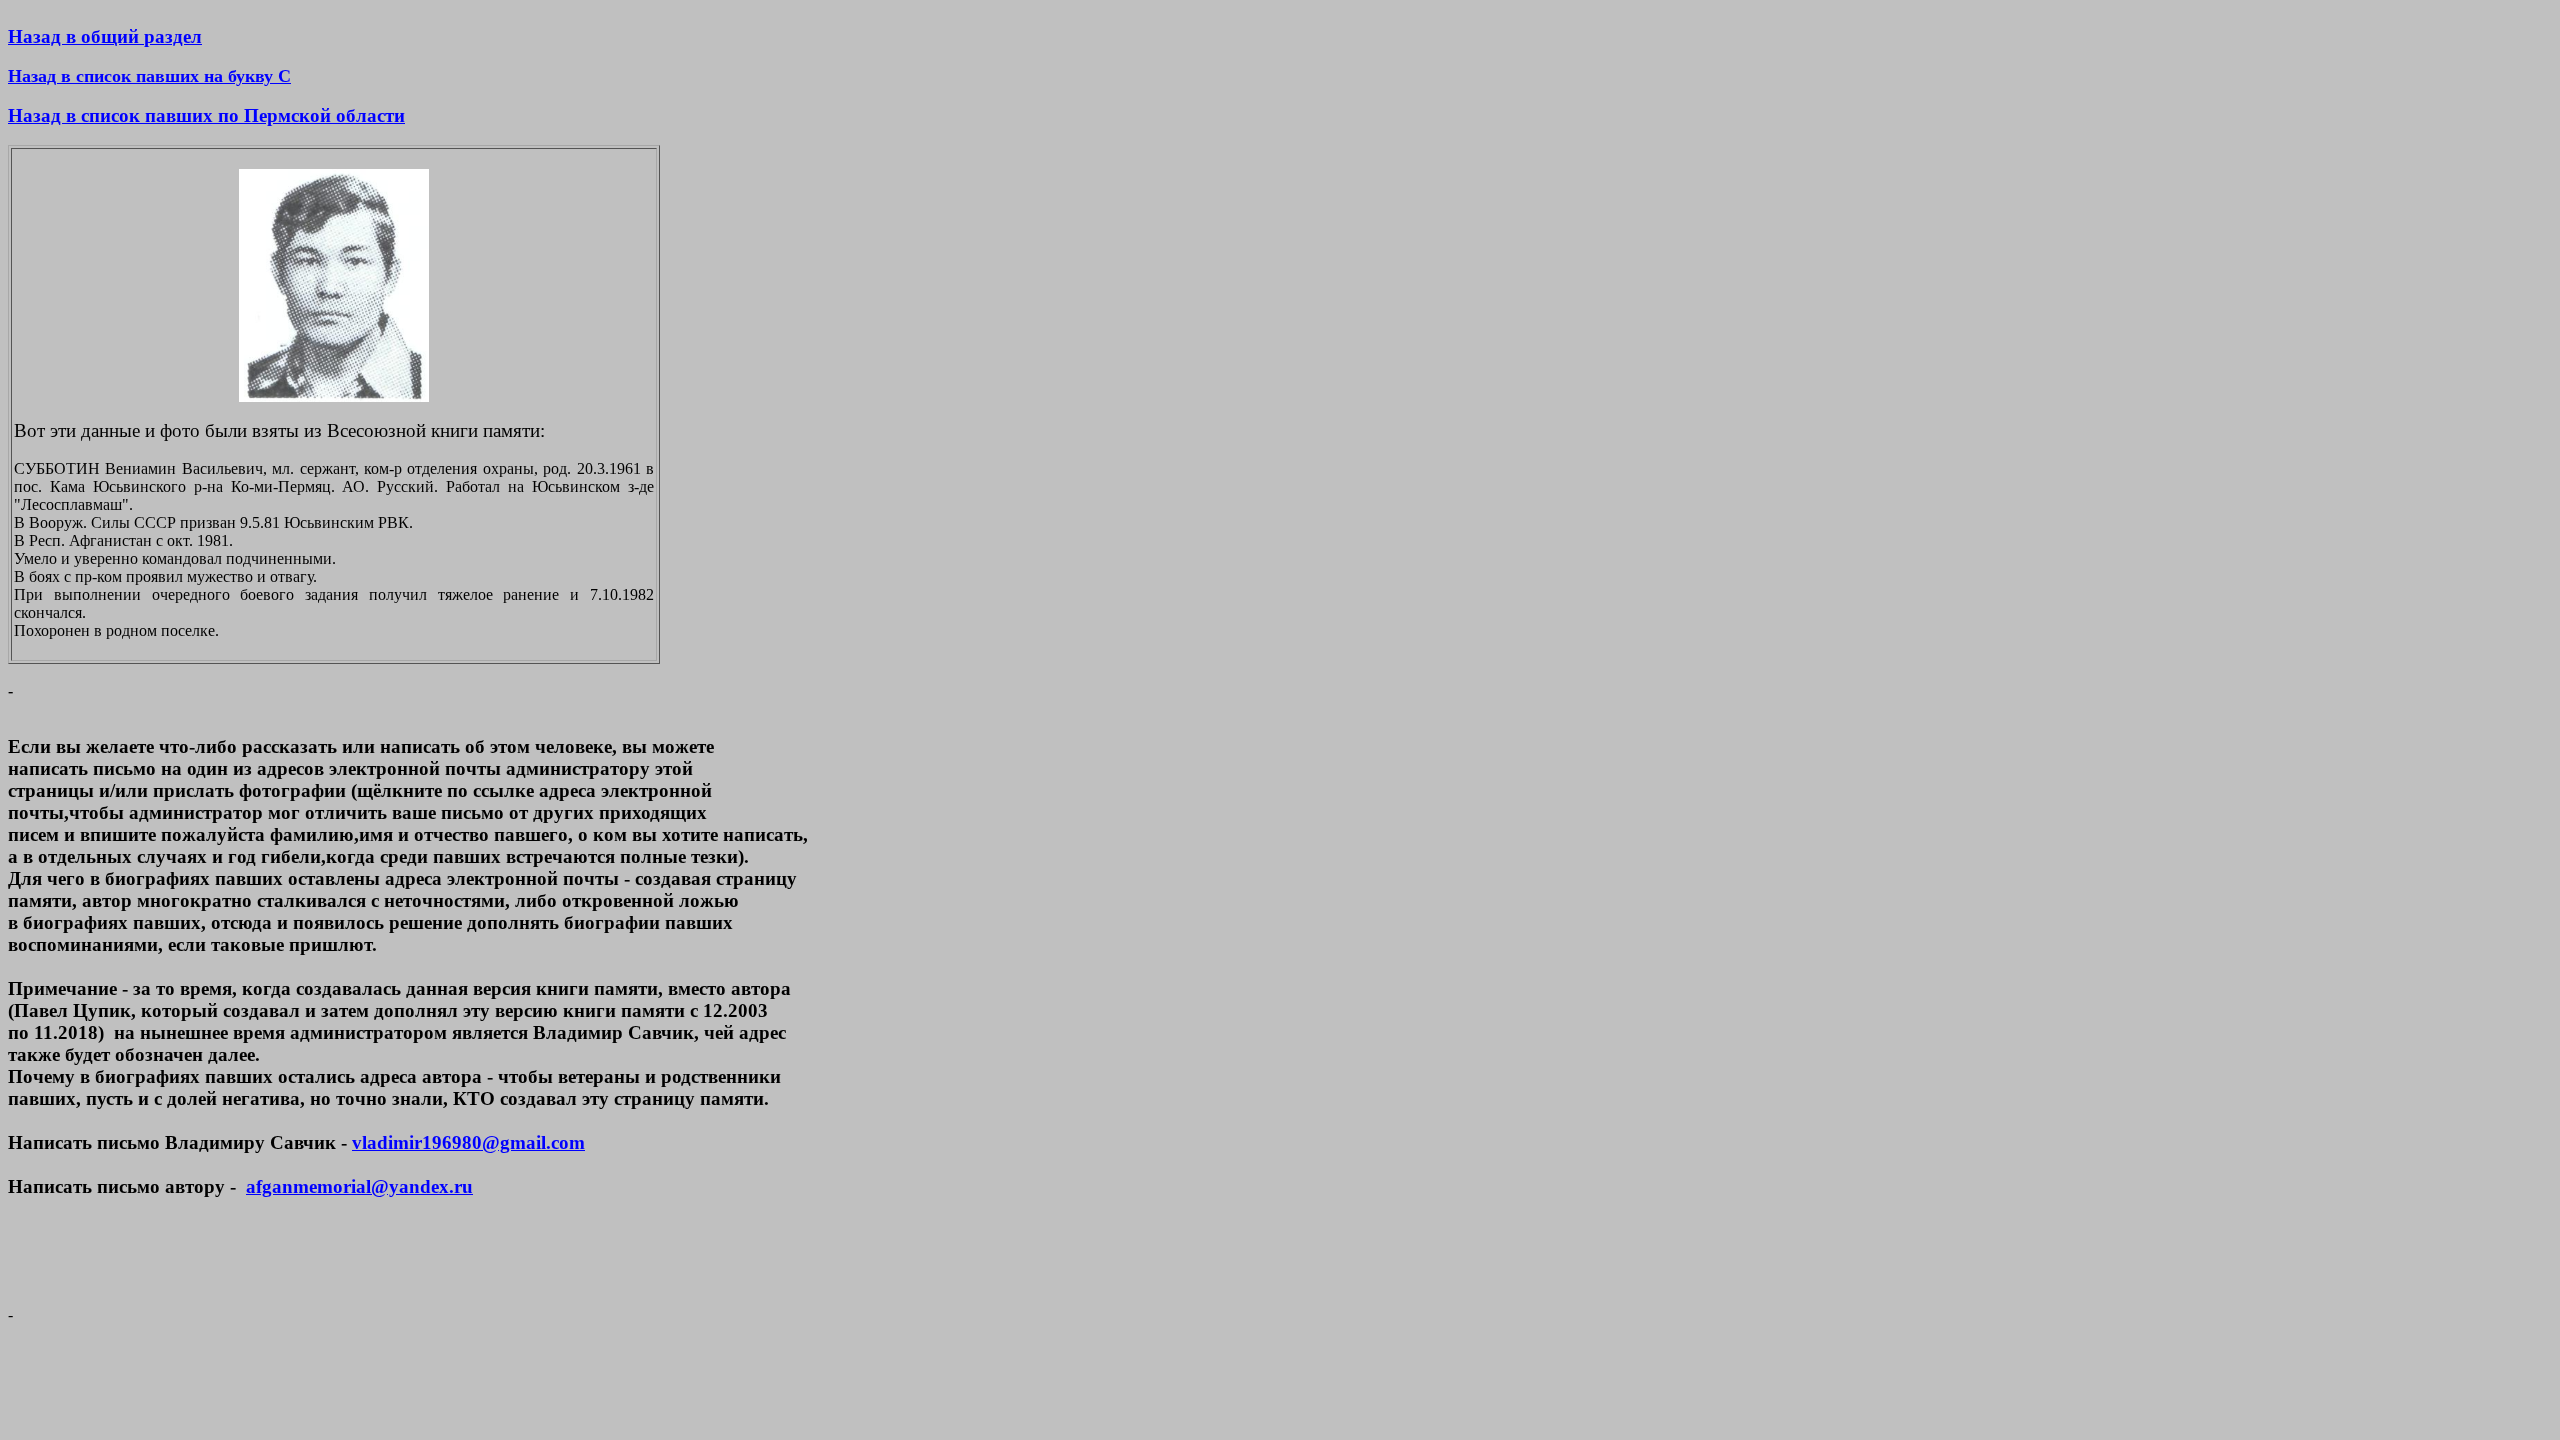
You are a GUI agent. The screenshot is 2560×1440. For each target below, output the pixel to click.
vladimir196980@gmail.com (468, 1142)
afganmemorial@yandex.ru (359, 1186)
